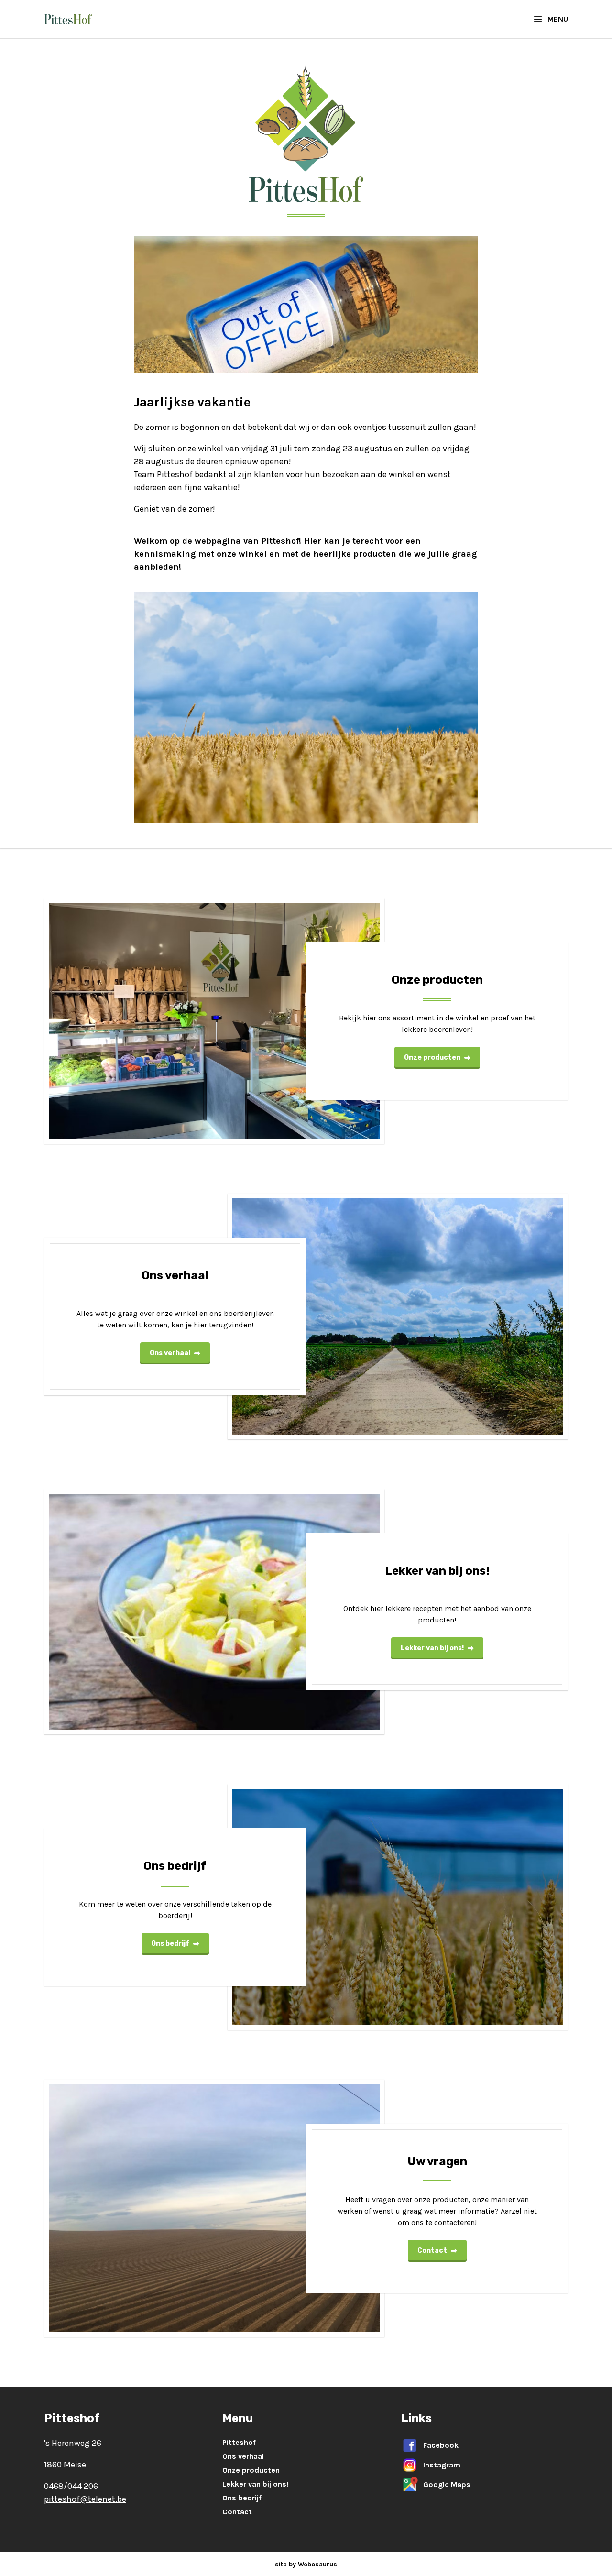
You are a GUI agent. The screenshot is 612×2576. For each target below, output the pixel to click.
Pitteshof (239, 2442)
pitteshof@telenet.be (85, 2499)
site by (306, 2564)
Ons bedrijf (170, 1944)
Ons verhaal (170, 1353)
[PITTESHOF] (68, 19)
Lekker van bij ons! (432, 1648)
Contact (432, 2251)
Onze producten (432, 1058)
